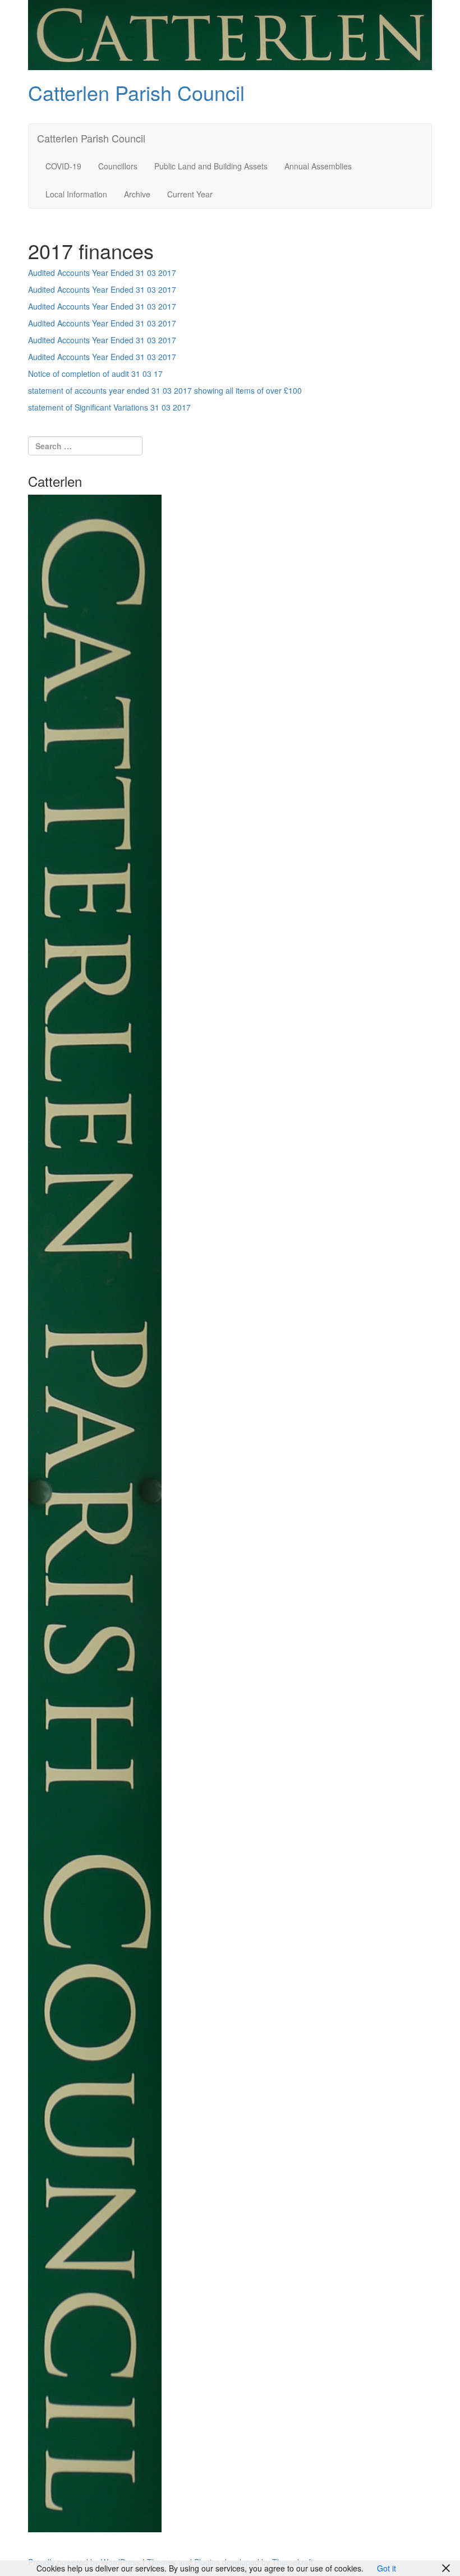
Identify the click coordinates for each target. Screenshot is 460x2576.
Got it (387, 2568)
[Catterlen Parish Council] (230, 34)
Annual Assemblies (318, 166)
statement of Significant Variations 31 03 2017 (109, 407)
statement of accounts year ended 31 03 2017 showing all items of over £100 (165, 390)
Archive (137, 194)
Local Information (76, 194)
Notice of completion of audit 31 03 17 (95, 374)
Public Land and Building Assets (211, 166)
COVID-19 (63, 166)
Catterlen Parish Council (136, 92)
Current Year (190, 194)
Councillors (118, 166)
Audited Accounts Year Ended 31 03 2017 (102, 273)
